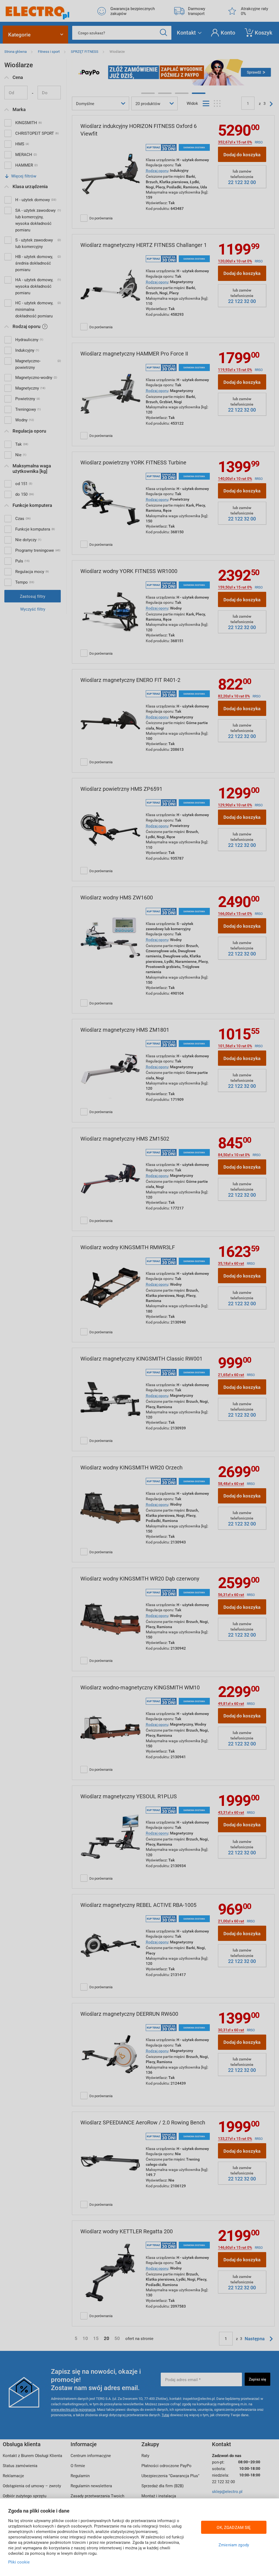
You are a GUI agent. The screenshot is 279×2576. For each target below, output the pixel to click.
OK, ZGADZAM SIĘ (234, 2527)
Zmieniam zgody (234, 2545)
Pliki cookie (19, 2562)
